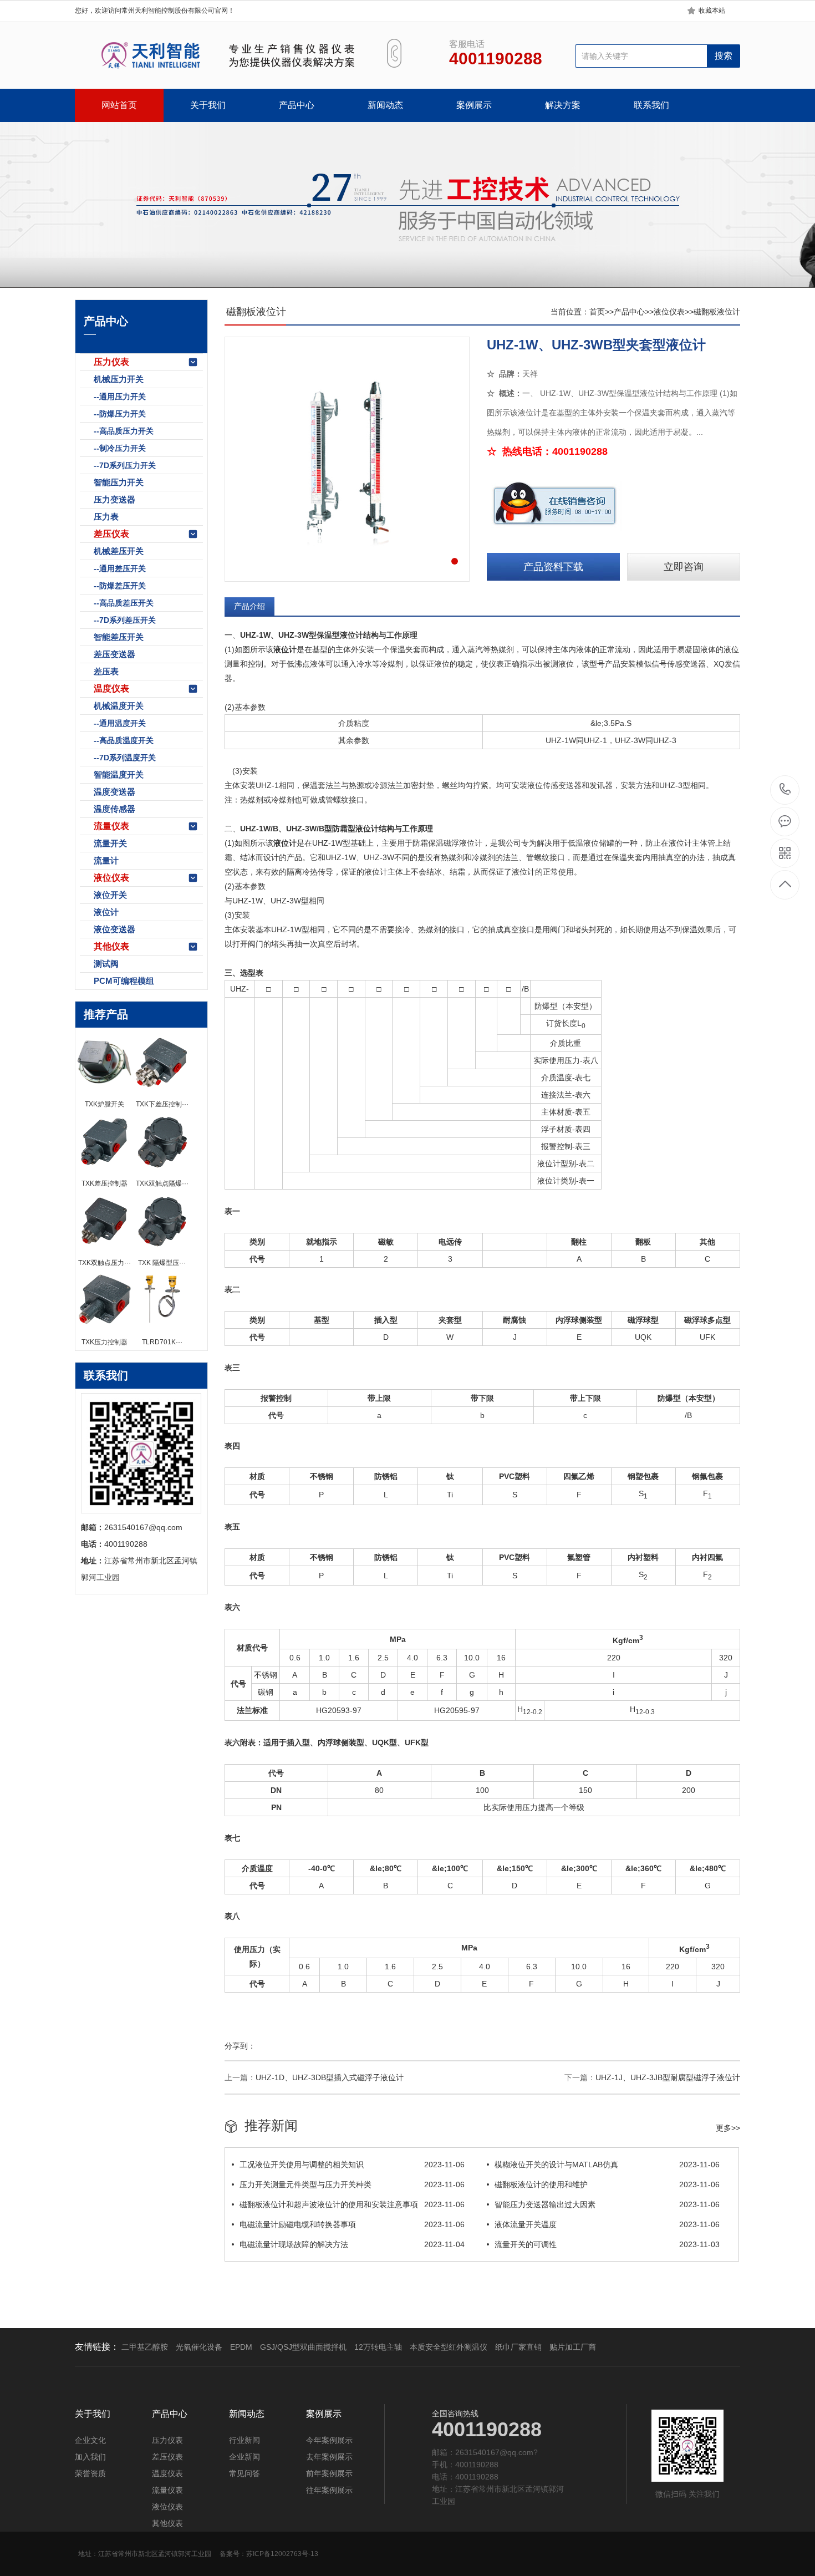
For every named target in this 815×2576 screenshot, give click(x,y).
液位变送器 (114, 929)
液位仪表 (111, 878)
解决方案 (563, 105)
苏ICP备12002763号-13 (282, 2554)
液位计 (106, 912)
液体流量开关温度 (607, 2224)
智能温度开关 (119, 774)
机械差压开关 (119, 551)
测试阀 (106, 964)
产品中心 (297, 105)
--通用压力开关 (120, 397)
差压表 (106, 671)
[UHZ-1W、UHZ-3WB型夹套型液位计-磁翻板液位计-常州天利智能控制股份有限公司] (218, 55)
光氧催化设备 (199, 2347)
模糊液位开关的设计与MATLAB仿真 (607, 2165)
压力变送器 (114, 499)
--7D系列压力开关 (125, 465)
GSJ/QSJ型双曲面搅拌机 (303, 2347)
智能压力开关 (119, 482)
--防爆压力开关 (120, 414)
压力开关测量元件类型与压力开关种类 (352, 2184)
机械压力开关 (119, 379)
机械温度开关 (119, 706)
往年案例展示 (329, 2490)
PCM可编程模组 (124, 981)
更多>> (728, 2128)
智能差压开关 (119, 637)
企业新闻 (244, 2457)
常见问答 (244, 2473)
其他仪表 (111, 946)
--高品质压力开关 (124, 431)
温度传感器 (114, 809)
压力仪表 (111, 362)
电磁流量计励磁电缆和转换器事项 (352, 2224)
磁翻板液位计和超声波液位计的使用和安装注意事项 (352, 2204)
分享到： (240, 2046)
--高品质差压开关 (124, 603)
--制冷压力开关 (120, 448)
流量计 (106, 860)
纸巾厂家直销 (518, 2347)
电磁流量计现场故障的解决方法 (352, 2244)
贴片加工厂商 (573, 2347)
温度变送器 (114, 792)
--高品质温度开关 (124, 740)
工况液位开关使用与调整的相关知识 (352, 2165)
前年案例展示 (329, 2473)
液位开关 (110, 895)
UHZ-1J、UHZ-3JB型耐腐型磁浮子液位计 (668, 2077)
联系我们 (651, 105)
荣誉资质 (90, 2473)
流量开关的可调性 (607, 2244)
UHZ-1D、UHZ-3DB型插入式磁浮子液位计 (330, 2077)
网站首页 (119, 105)
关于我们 (208, 105)
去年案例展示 (329, 2457)
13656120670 (785, 790)
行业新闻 (244, 2440)
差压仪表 (111, 534)
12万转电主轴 (378, 2347)
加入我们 (90, 2457)
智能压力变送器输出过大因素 (607, 2204)
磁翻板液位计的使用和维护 (607, 2184)
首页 (597, 312)
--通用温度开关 (120, 723)
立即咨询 (684, 567)
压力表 (106, 517)
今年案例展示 (329, 2440)
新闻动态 (385, 105)
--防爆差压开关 (120, 586)
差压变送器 (114, 654)
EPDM (241, 2347)
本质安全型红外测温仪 (449, 2347)
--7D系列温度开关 (125, 758)
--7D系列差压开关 (125, 620)
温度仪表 (111, 689)
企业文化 (90, 2440)
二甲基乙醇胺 (145, 2347)
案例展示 (474, 105)
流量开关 (110, 843)
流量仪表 (111, 826)
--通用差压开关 (120, 568)
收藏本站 (712, 11)
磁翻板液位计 (717, 312)
